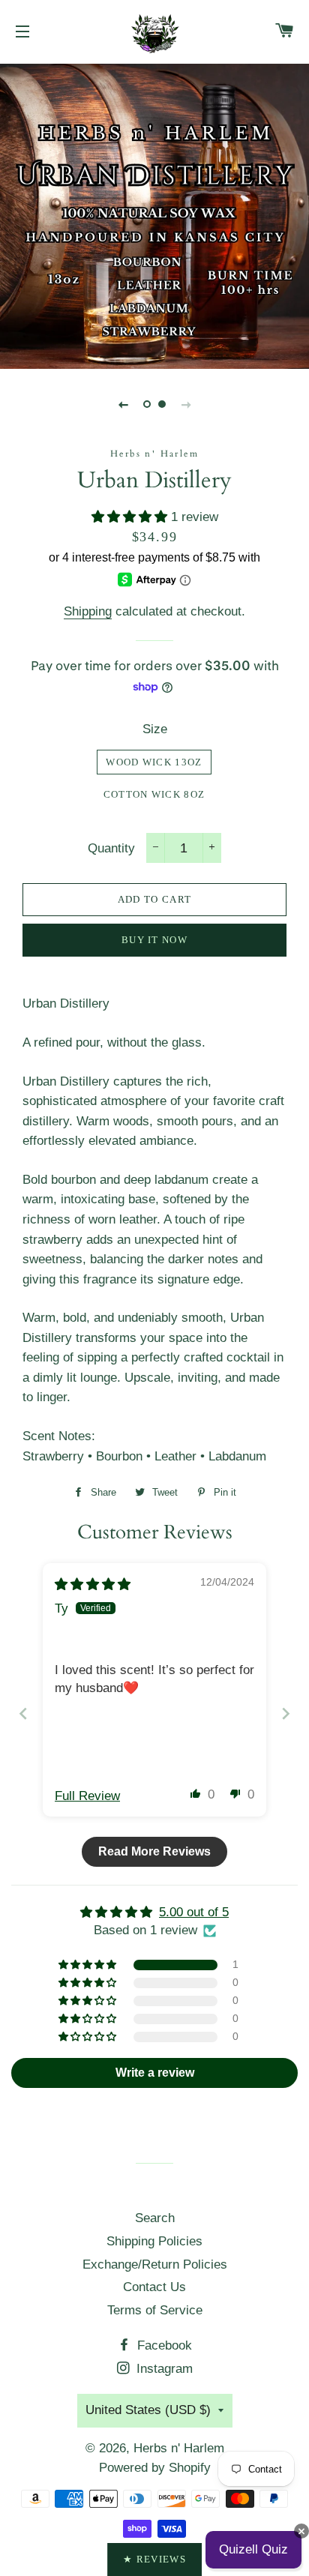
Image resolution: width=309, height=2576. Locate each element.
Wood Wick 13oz (154, 762)
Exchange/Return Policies (155, 2264)
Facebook (163, 2345)
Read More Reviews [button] (154, 1851)
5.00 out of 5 (194, 1912)
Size (155, 729)
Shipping (88, 611)
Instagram (163, 2369)
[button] (131, 517)
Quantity (111, 848)
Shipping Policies (154, 2241)
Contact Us (154, 2287)
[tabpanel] (154, 214)
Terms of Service (155, 2310)
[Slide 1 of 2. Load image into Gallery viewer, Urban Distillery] (147, 404)
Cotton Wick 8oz (154, 794)
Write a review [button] (155, 2073)
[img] (93, 1585)
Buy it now (154, 940)
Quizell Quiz (253, 2549)
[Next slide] (186, 404)
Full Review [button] (87, 1796)
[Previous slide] (123, 404)
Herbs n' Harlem (179, 2448)
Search (155, 2218)
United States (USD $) (148, 2410)
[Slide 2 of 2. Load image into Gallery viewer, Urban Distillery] (162, 404)
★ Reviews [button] (154, 2559)
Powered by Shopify (155, 2468)
